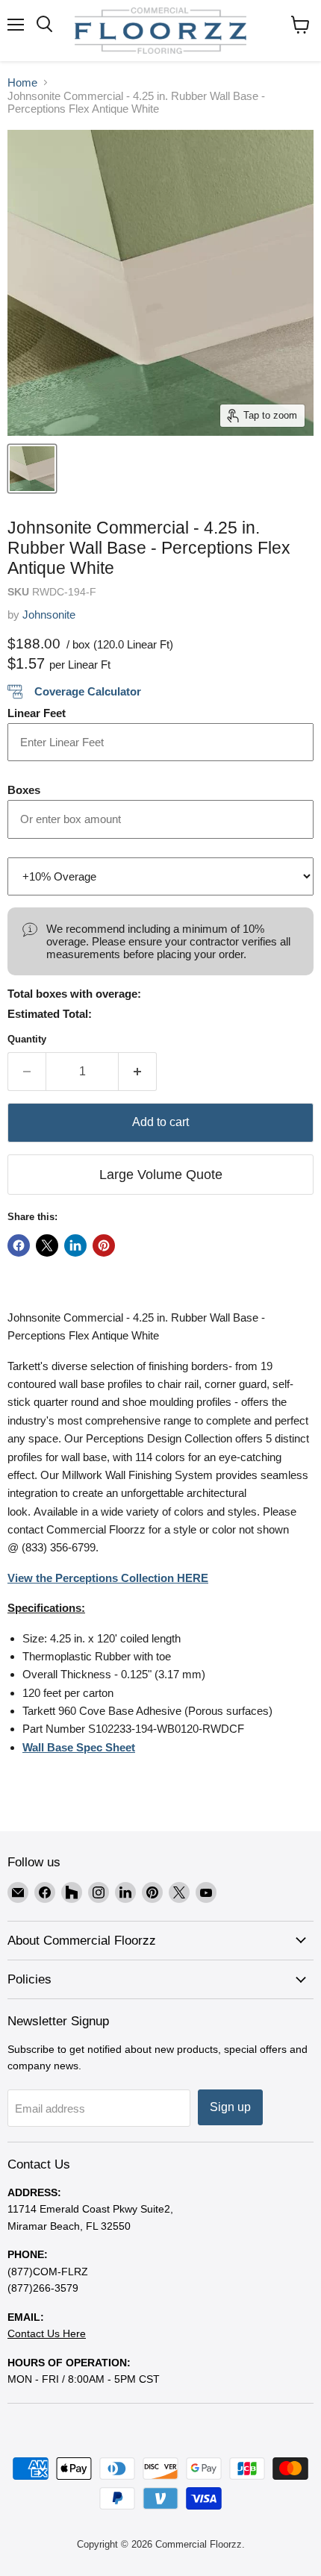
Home (22, 82)
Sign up (230, 2107)
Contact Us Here (47, 2333)
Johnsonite (49, 615)
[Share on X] (47, 1245)
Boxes (24, 790)
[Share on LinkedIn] (75, 1245)
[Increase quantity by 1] (138, 1072)
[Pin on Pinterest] (104, 1245)
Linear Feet (37, 713)
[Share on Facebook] (19, 1245)
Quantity (27, 1039)
